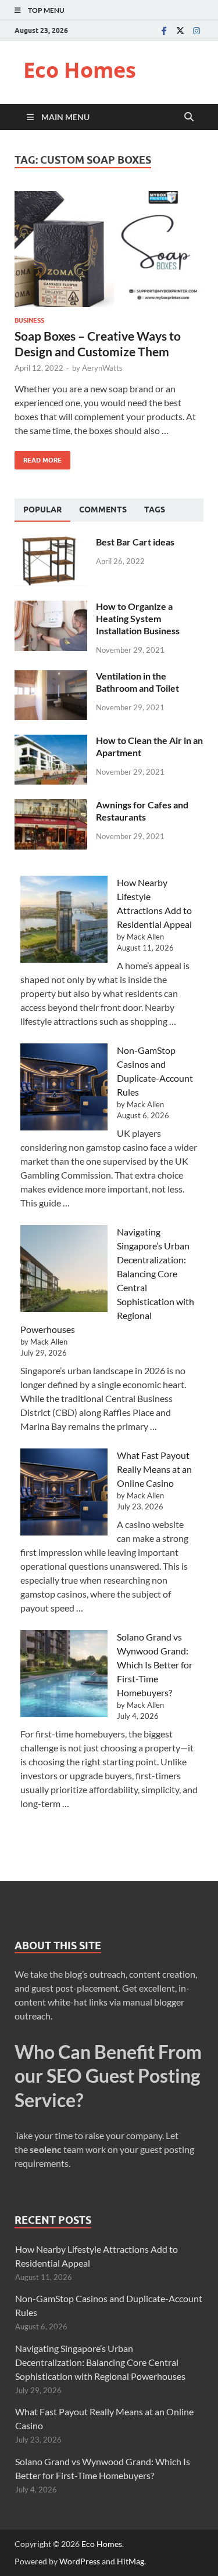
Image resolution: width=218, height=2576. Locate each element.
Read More (38, 458)
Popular (42, 510)
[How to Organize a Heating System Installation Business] (51, 607)
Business (29, 320)
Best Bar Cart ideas (135, 542)
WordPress (80, 2561)
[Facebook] (164, 30)
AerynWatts (102, 368)
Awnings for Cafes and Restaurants (142, 811)
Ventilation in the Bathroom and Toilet (137, 682)
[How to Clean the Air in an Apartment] (51, 741)
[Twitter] (180, 30)
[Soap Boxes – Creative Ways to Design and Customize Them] (109, 249)
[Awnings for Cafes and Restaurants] (51, 806)
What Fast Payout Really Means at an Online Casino (154, 1469)
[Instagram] (196, 30)
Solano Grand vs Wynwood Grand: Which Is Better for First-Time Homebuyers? (155, 1665)
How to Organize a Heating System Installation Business (138, 618)
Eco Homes (80, 70)
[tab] (42, 510)
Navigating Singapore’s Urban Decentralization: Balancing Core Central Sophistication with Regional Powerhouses (100, 2362)
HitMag (131, 2561)
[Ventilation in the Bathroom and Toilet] (51, 677)
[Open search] (189, 117)
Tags (155, 510)
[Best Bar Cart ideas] (51, 543)
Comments (103, 510)
